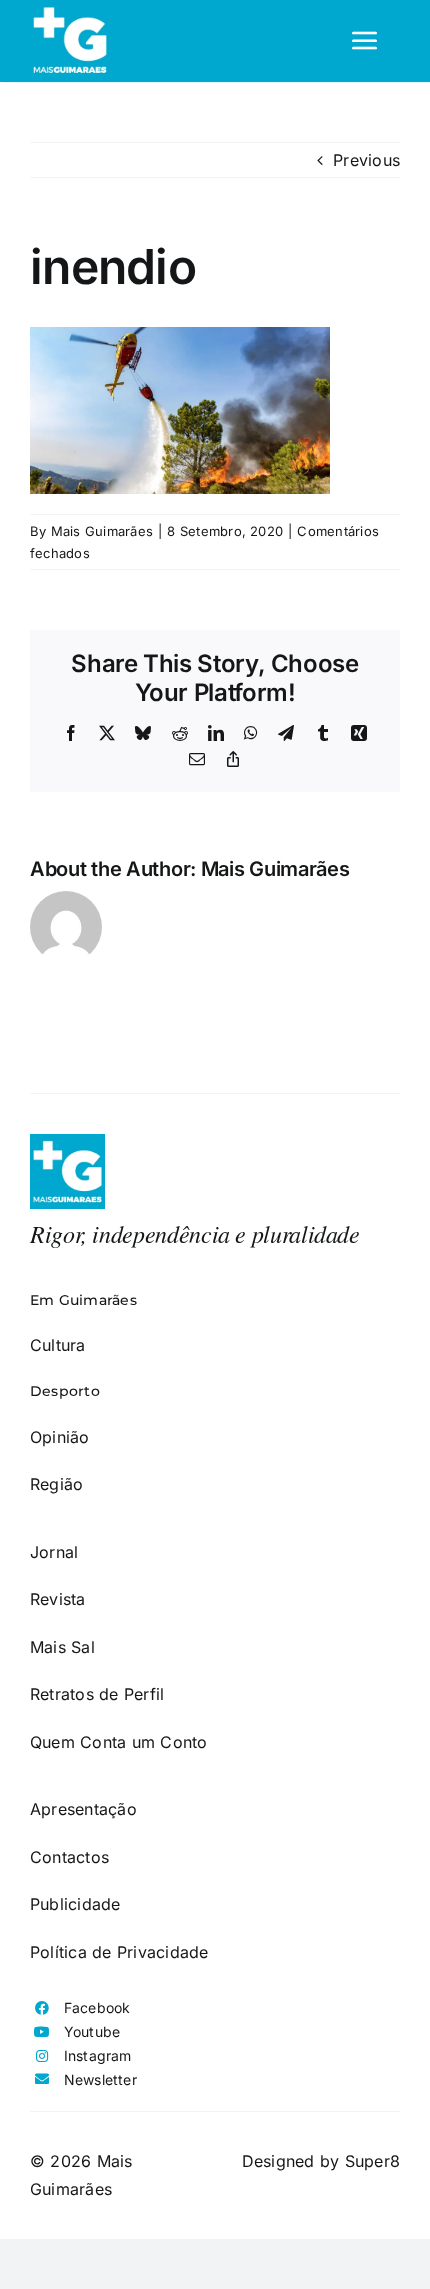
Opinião (60, 1437)
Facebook (97, 2007)
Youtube (92, 2031)
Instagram (98, 2055)
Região (56, 1484)
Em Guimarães (83, 1300)
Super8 (372, 2161)
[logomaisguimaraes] (67, 1142)
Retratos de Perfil (97, 1694)
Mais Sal (62, 1647)
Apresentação (83, 1809)
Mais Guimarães (102, 531)
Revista (58, 1599)
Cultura (58, 1345)
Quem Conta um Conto (119, 1742)
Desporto (65, 1391)
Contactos (69, 1857)
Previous (366, 160)
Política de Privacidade (119, 1952)
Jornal (54, 1552)
